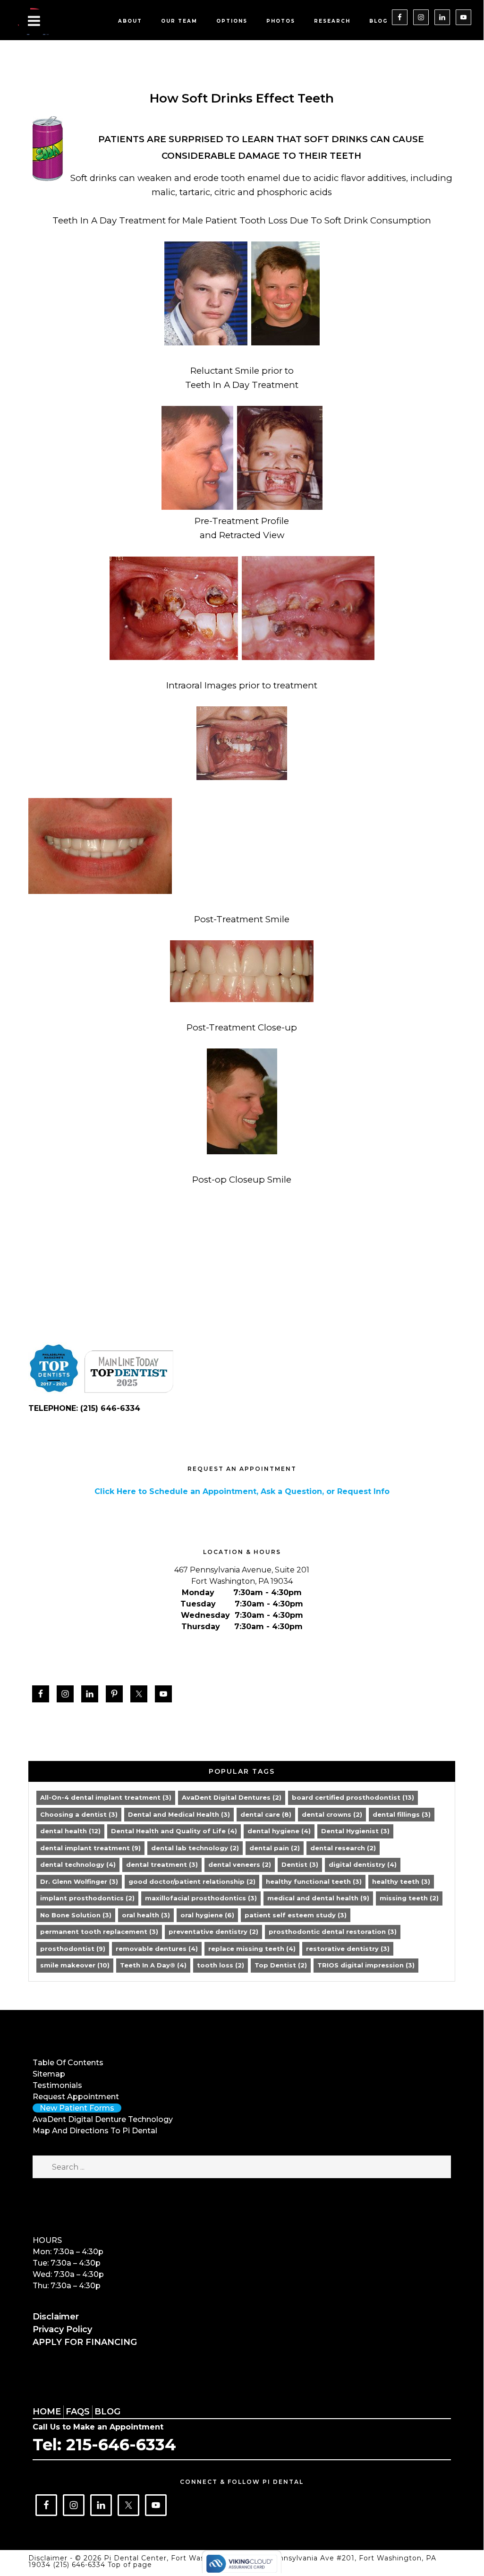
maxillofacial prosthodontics (201, 1898)
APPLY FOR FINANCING (85, 2342)
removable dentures (157, 1949)
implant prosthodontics (87, 1898)
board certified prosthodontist (353, 1797)
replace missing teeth (252, 1949)
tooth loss (221, 1965)
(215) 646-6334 (80, 2565)
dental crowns (332, 1814)
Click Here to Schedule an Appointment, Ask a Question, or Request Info (242, 1491)
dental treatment (162, 1864)
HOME (47, 2412)
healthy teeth (401, 1881)
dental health (70, 1831)
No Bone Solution (76, 1915)
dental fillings (402, 1814)
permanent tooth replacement (99, 1932)
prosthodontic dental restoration (333, 1932)
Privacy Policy (62, 2329)
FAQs (78, 2412)
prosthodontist (73, 1949)
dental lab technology (195, 1848)
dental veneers (240, 1864)
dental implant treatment (90, 1848)
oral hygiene (207, 1915)
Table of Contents (68, 2063)
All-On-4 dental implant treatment (106, 1797)
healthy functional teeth (314, 1881)
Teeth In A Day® (153, 1965)
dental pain (275, 1848)
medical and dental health (318, 1898)
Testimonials (57, 2085)
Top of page (130, 2565)
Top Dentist (281, 1965)
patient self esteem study (296, 1915)
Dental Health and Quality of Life (174, 1831)
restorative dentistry (348, 1949)
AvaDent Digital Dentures (232, 1797)
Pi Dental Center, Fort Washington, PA (61, 21)
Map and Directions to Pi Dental (95, 2131)
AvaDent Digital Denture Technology (103, 2119)
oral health (146, 1915)
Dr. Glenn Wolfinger (79, 1881)
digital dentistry (363, 1864)
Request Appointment (76, 2097)
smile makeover (75, 1965)
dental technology (78, 1864)
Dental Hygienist (355, 1831)
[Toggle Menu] (34, 22)
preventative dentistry (213, 1932)
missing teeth (409, 1898)
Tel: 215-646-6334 (104, 2445)
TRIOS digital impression (366, 1965)
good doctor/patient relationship (192, 1881)
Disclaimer (56, 2317)
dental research (343, 1848)
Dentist (300, 1864)
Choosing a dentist (79, 1814)
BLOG (107, 2412)
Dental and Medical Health (179, 1814)
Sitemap (49, 2074)
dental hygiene (279, 1831)
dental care (266, 1814)
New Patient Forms (77, 2108)
